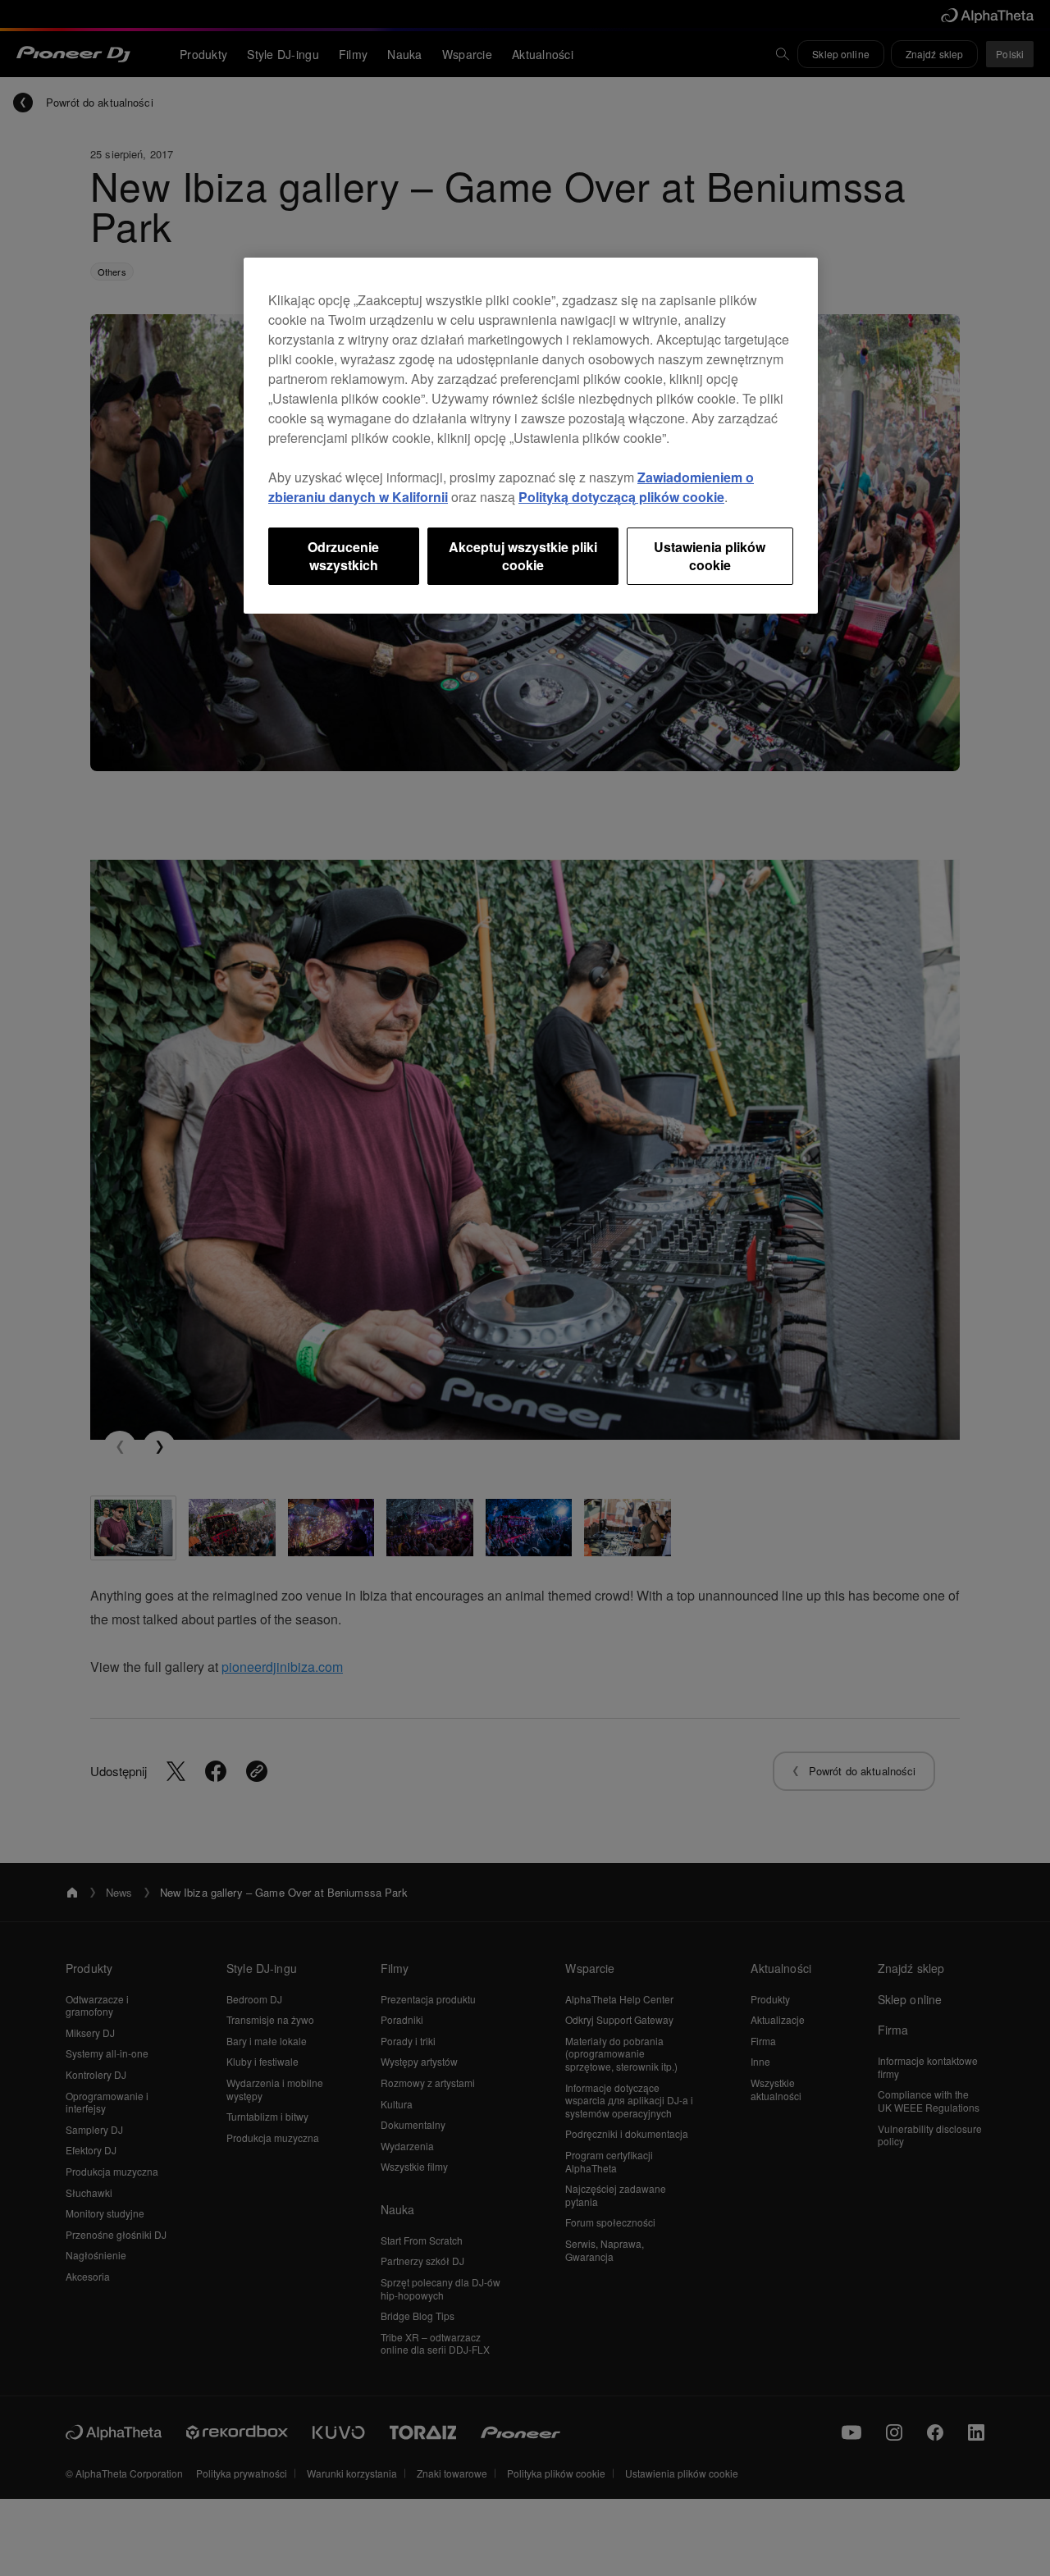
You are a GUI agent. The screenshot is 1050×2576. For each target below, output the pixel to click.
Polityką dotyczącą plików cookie (621, 497)
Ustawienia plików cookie (710, 556)
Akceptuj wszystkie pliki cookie (523, 556)
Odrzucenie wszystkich (343, 556)
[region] (531, 436)
